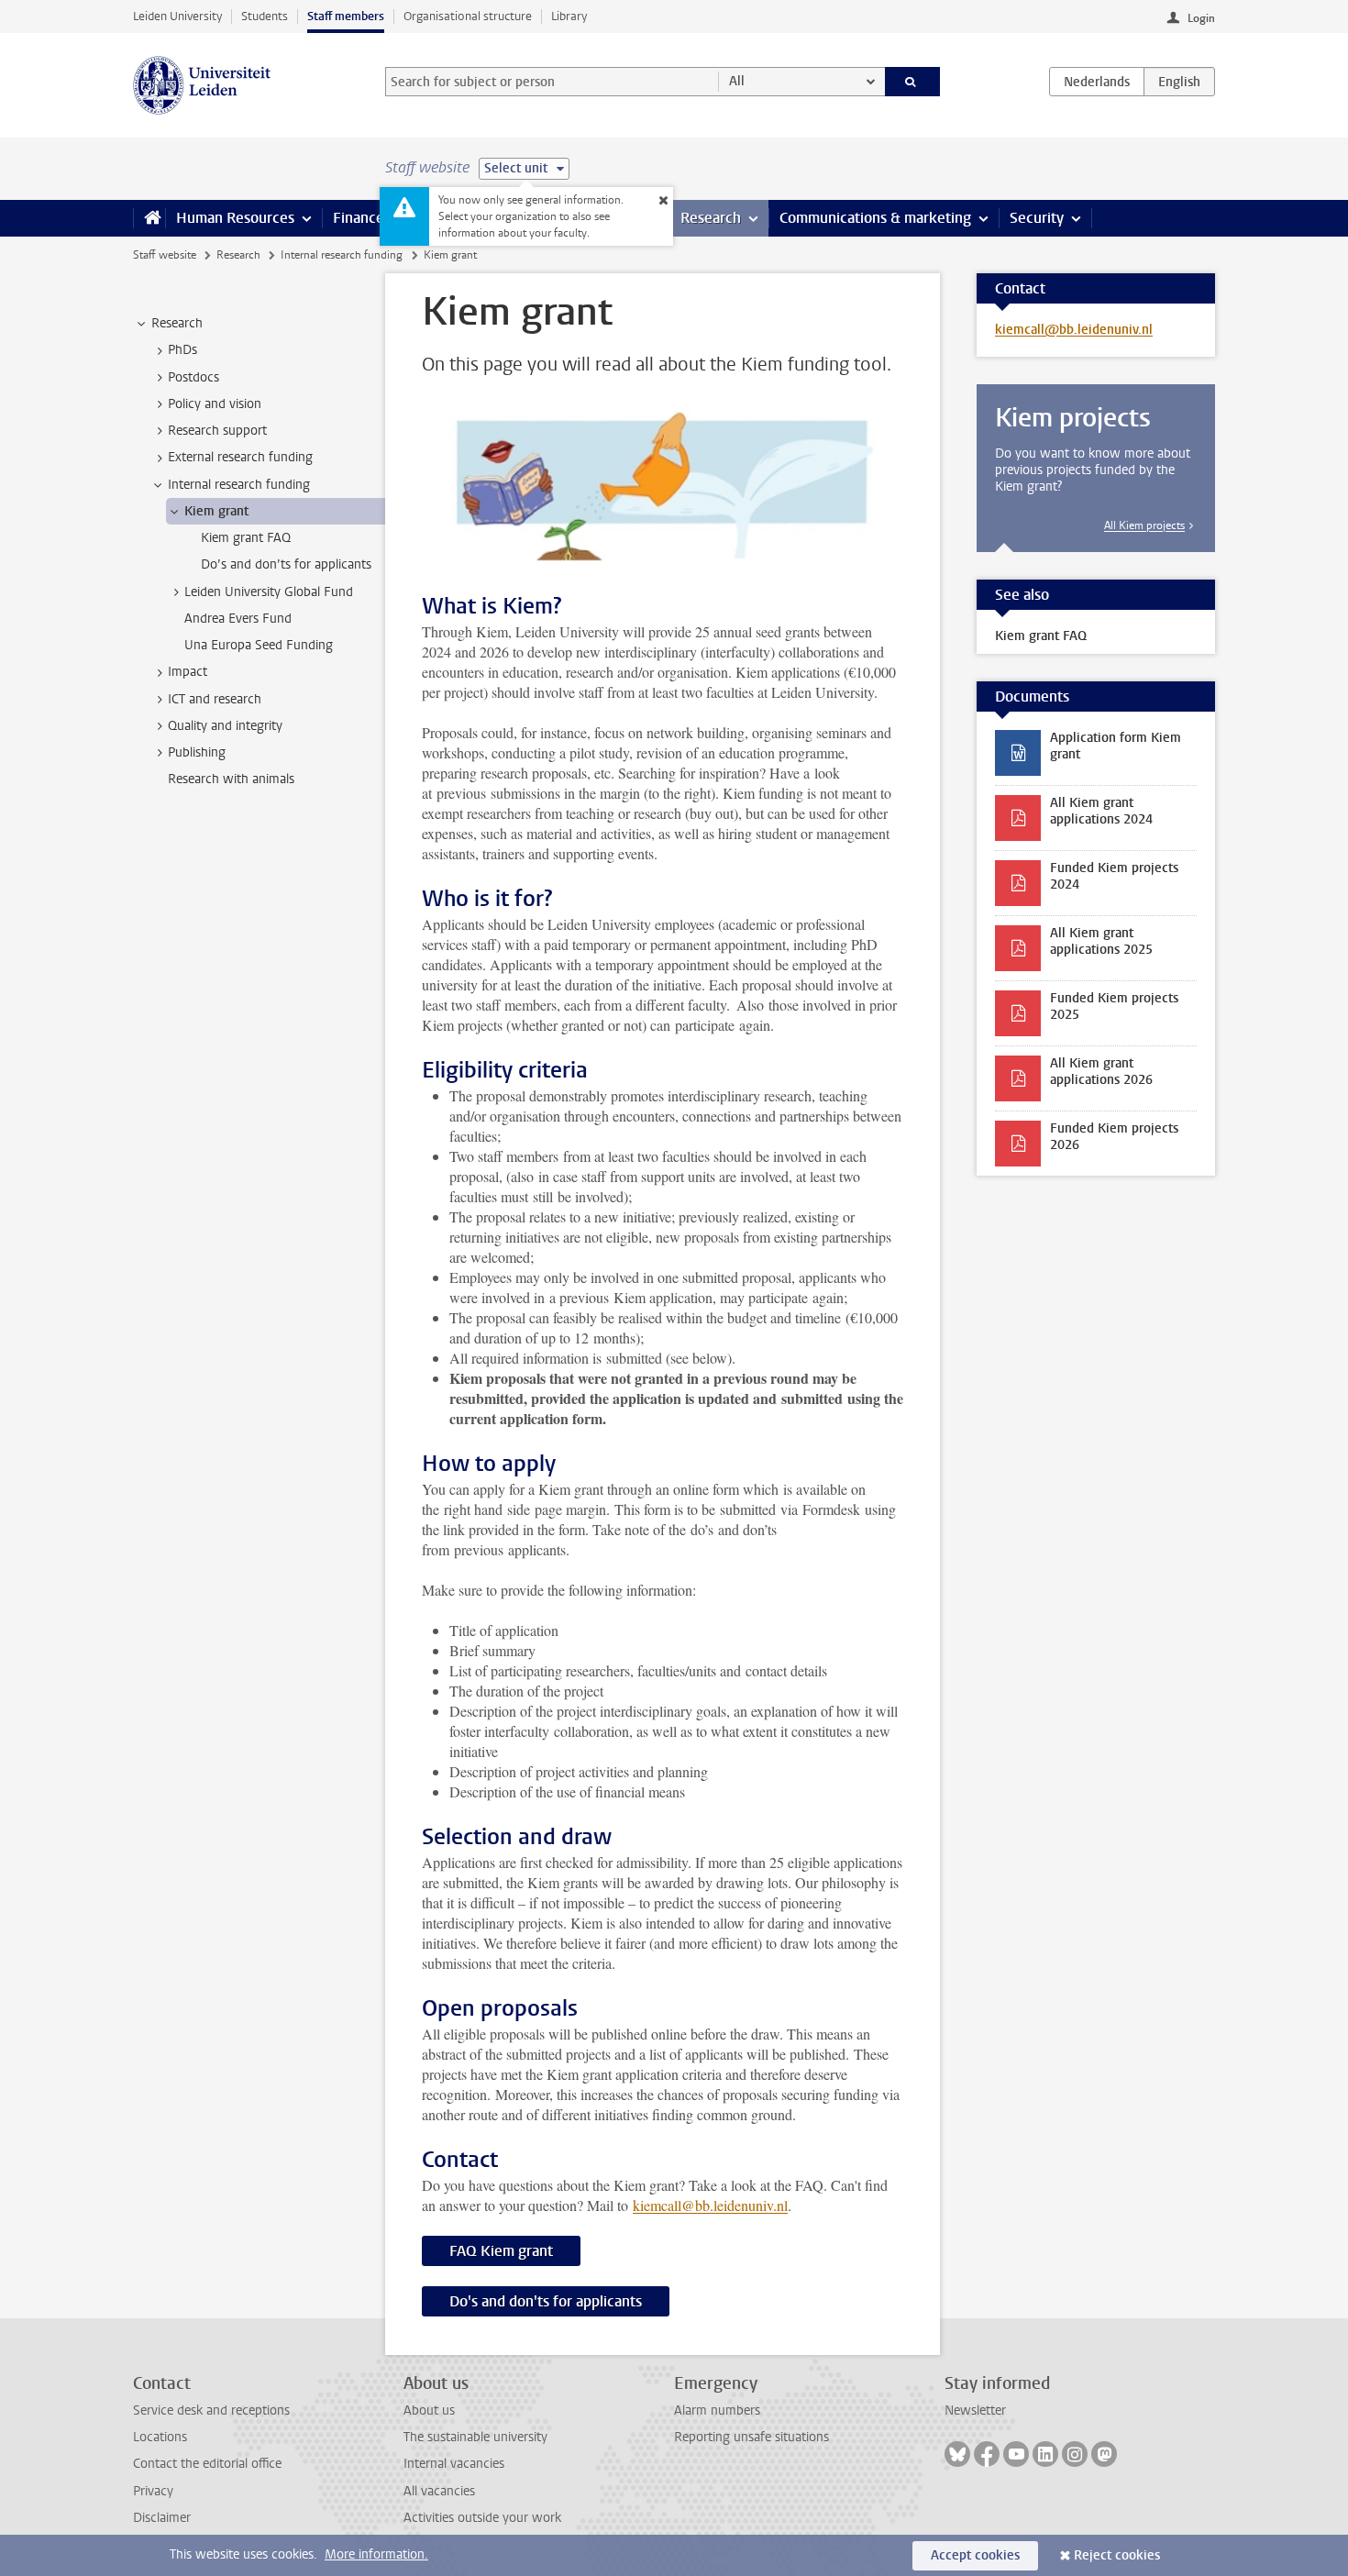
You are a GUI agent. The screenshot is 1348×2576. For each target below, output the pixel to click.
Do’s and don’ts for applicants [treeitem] (286, 564)
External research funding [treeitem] (240, 457)
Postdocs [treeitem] (193, 377)
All (737, 81)
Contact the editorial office (207, 2464)
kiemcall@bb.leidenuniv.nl (710, 2205)
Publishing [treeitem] (197, 752)
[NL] (1097, 82)
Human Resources (235, 218)
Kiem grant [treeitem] (216, 511)
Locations (160, 2437)
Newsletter (975, 2410)
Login (1201, 18)
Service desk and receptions (211, 2410)
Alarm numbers (717, 2410)
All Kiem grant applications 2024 (1101, 811)
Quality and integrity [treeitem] (225, 726)
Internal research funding (342, 255)
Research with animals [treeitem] (231, 779)
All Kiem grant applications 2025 (1101, 941)
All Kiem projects (1144, 525)
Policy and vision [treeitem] (215, 404)
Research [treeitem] (177, 323)
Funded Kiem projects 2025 (1114, 1006)
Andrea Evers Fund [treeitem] (238, 619)
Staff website (165, 255)
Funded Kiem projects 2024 (1114, 876)
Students (265, 16)
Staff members (346, 16)
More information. (376, 2554)
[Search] (913, 82)
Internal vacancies (454, 2464)
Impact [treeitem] (188, 672)
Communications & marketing (875, 218)
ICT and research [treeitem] (215, 699)
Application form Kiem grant (1116, 746)
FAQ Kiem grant (501, 2251)
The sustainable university (475, 2437)
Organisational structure (468, 16)
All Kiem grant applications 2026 (1101, 1072)
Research (711, 218)
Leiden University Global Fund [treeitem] (269, 592)
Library (569, 16)
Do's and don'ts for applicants (546, 2301)
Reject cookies (1117, 2555)
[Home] (149, 218)
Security (1037, 218)
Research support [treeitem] (217, 431)
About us (429, 2410)
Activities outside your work (482, 2518)
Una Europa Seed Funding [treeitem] (259, 645)
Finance (359, 218)
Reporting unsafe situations (751, 2437)
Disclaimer (162, 2518)
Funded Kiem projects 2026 (1114, 1137)
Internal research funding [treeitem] (239, 485)
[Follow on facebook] (987, 2454)
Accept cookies (975, 2555)
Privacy (153, 2491)
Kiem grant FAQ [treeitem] (246, 538)
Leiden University (177, 16)
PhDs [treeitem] (182, 350)
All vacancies (439, 2491)
